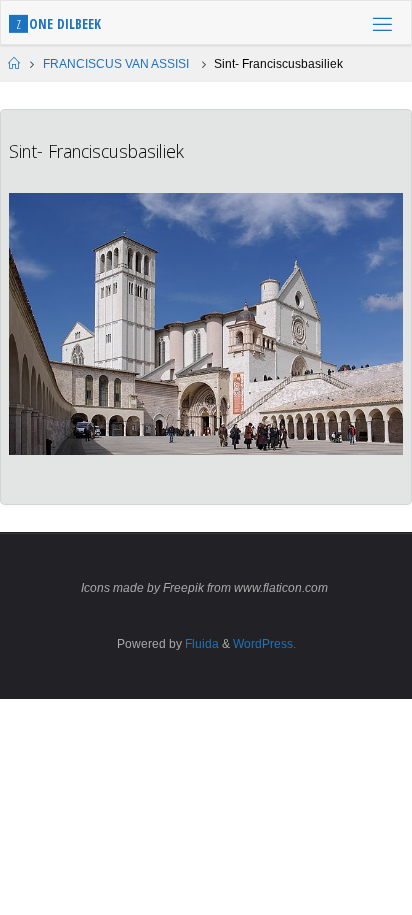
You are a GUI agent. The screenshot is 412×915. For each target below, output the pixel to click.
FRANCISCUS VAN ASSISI (116, 64)
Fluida (200, 644)
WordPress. (264, 644)
